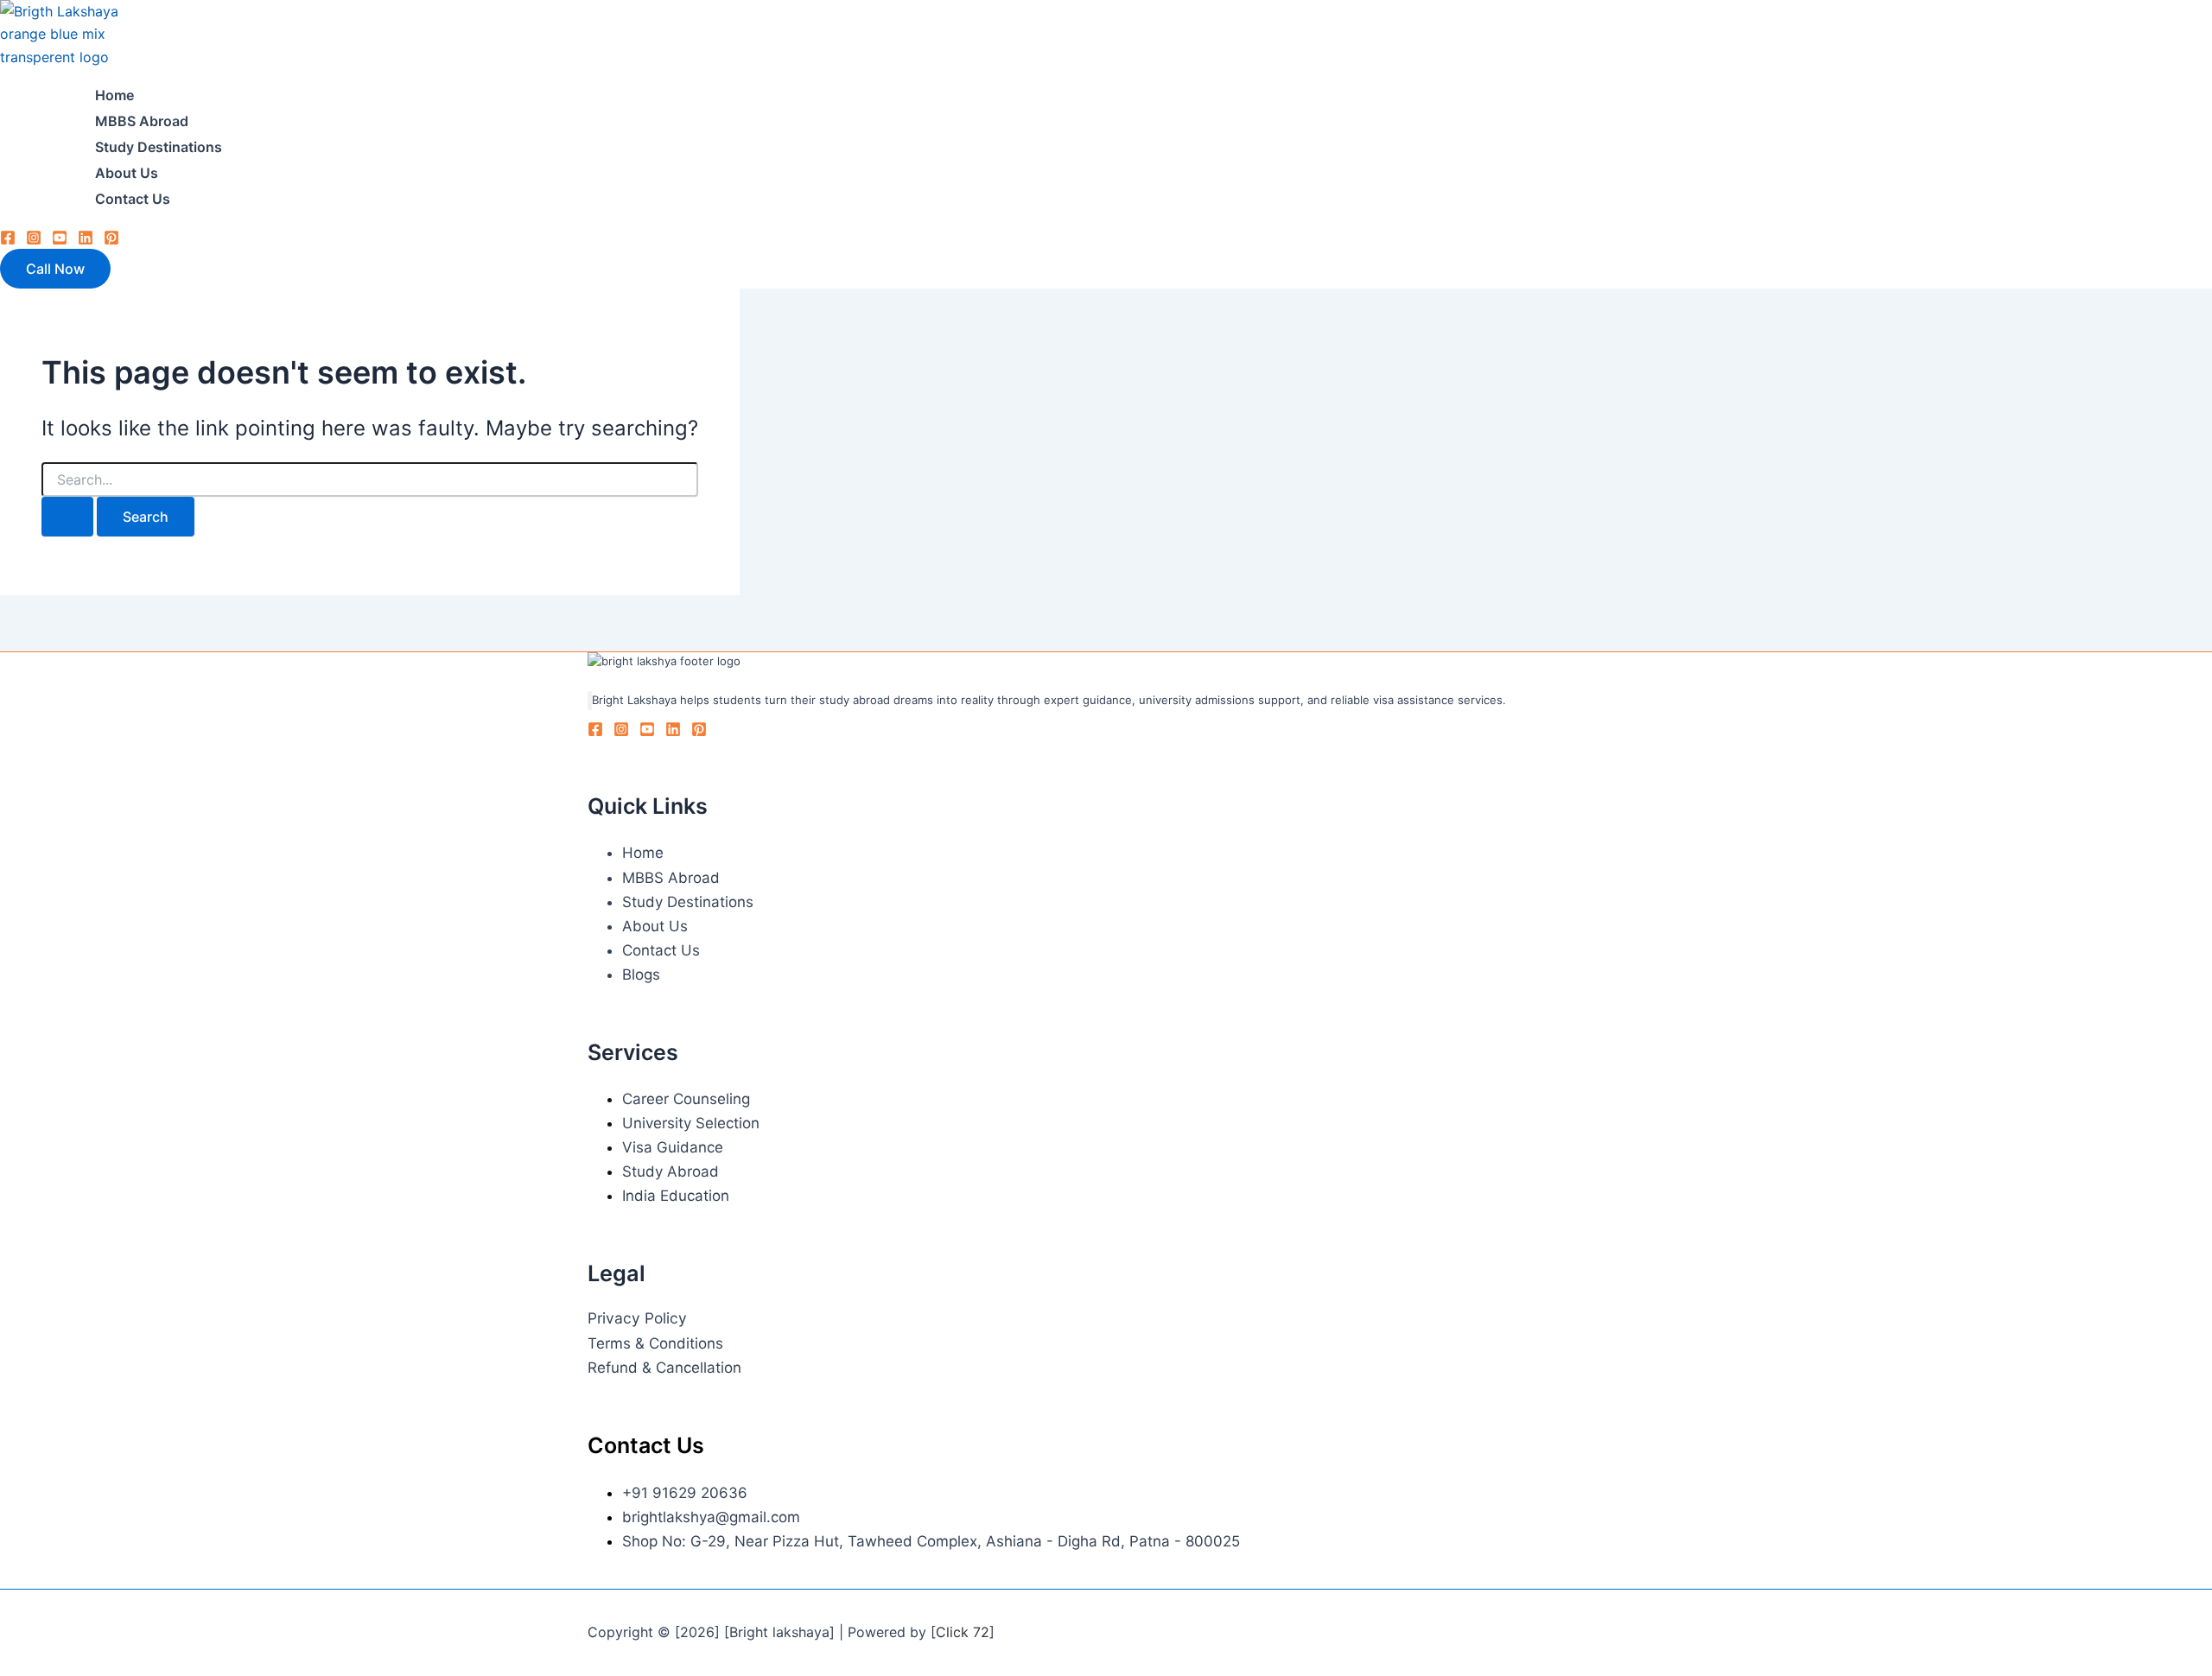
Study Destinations (159, 147)
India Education (676, 1196)
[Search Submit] (67, 517)
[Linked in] (86, 240)
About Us (127, 173)
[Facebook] (8, 240)
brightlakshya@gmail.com (711, 1517)
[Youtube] (60, 240)
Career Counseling (686, 1099)
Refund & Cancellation (664, 1368)
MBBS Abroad (142, 121)
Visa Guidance (673, 1147)
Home (114, 95)
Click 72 (963, 1632)
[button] (55, 269)
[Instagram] (34, 240)
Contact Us (133, 199)
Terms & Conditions (655, 1343)
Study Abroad (671, 1171)
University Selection (691, 1123)
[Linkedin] (673, 732)
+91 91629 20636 (685, 1493)
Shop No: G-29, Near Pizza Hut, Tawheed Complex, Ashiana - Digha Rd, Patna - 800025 (931, 1541)
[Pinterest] (111, 240)
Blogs (641, 974)
